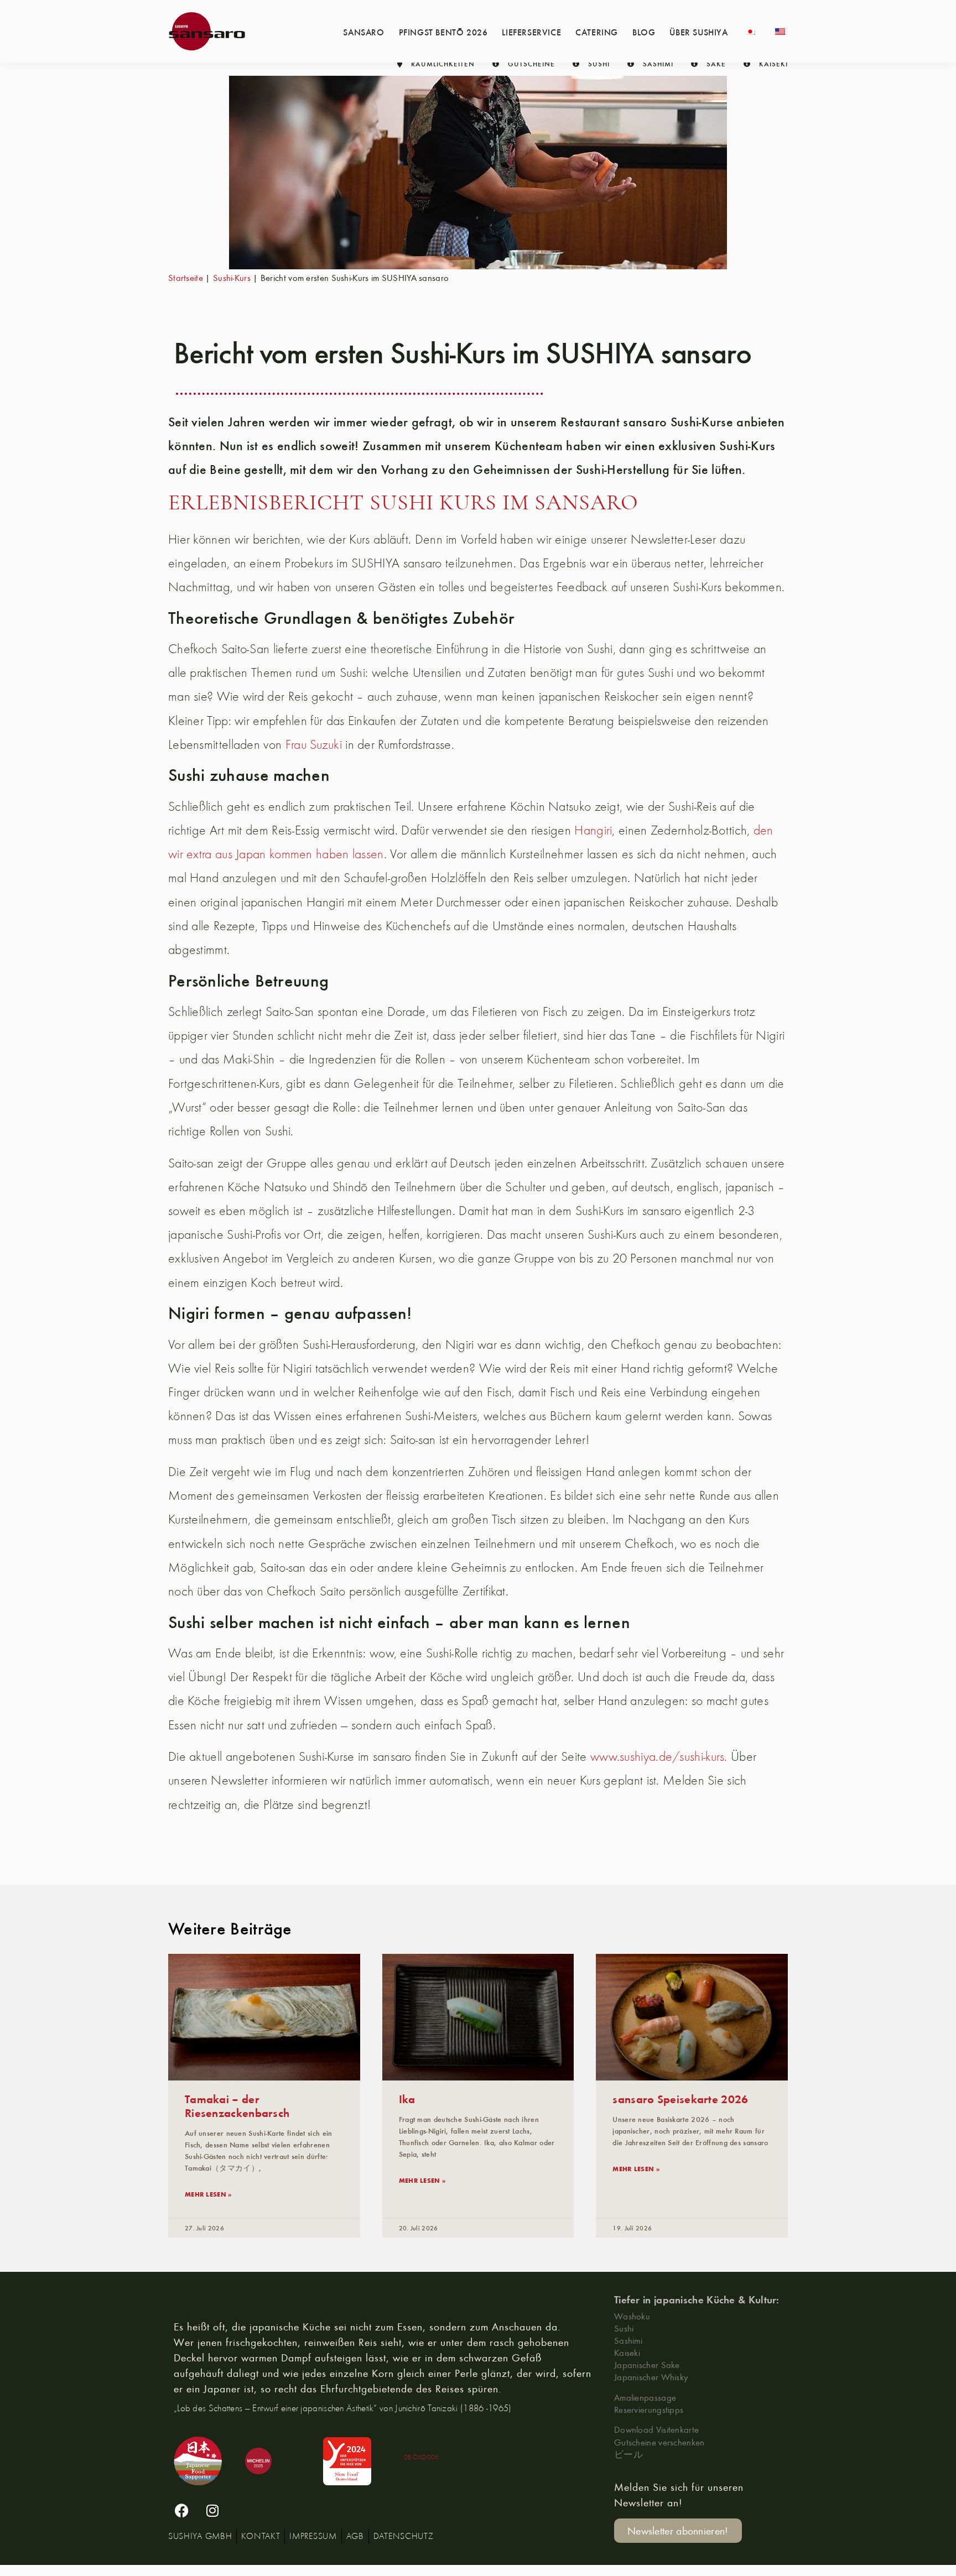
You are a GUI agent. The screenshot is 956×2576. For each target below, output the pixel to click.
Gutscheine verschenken (659, 2442)
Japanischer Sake (647, 2364)
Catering (597, 32)
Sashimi (628, 2340)
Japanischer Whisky (651, 2377)
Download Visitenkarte (656, 2429)
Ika (407, 2098)
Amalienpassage (645, 2397)
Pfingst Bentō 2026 (443, 32)
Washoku (632, 2316)
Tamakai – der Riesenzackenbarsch (237, 2105)
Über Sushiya (698, 32)
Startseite (186, 277)
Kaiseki (627, 2352)
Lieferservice (531, 32)
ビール (628, 2454)
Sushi (624, 2328)
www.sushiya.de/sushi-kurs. (659, 1756)
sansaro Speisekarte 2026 (680, 2098)
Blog (644, 32)
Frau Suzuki (314, 744)
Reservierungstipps (649, 2409)
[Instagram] (212, 2510)
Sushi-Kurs (232, 277)
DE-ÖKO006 (422, 2457)
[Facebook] (182, 2510)
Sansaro (363, 32)
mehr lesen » (208, 2194)
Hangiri (593, 830)
